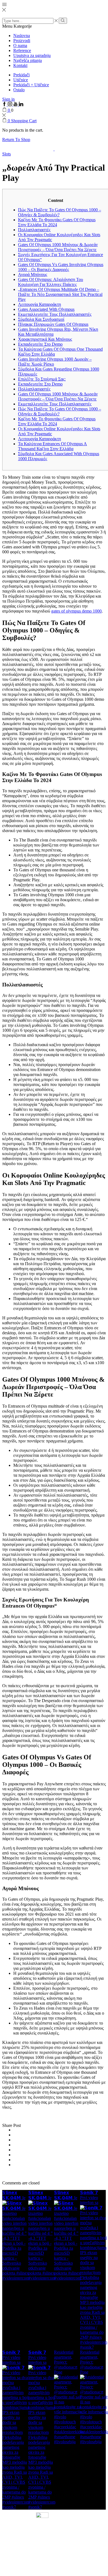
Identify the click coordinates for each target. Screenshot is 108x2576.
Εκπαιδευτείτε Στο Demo (40, 344)
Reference (22, 50)
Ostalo (19, 90)
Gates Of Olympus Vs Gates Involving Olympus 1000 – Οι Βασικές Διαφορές (61, 267)
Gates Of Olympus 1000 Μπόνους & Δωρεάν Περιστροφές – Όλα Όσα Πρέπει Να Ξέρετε (58, 247)
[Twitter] (15, 2130)
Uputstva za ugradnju (32, 55)
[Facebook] (15, 2135)
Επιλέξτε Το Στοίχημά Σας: (42, 379)
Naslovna (22, 36)
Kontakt (20, 65)
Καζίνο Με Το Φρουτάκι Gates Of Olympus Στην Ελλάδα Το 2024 (57, 222)
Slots (7, 154)
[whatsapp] (15, 2160)
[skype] (15, 2165)
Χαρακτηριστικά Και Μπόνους (45, 339)
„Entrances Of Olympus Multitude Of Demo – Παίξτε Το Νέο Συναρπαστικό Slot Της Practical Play (60, 294)
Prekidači (21, 75)
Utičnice (21, 80)
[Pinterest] (15, 2145)
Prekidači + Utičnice (31, 85)
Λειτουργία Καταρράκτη (39, 304)
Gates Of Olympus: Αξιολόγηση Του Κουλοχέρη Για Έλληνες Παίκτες (51, 282)
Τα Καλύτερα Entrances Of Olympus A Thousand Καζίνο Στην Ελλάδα (52, 446)
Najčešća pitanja (28, 60)
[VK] (15, 2140)
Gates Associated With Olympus (46, 309)
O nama (20, 45)
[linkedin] (15, 2155)
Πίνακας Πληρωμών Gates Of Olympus (53, 324)
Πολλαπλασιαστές (34, 230)
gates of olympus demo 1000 (76, 611)
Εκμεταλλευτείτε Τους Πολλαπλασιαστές (55, 314)
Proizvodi (22, 41)
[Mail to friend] (15, 2150)
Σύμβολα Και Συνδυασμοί (41, 319)
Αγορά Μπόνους (33, 274)
